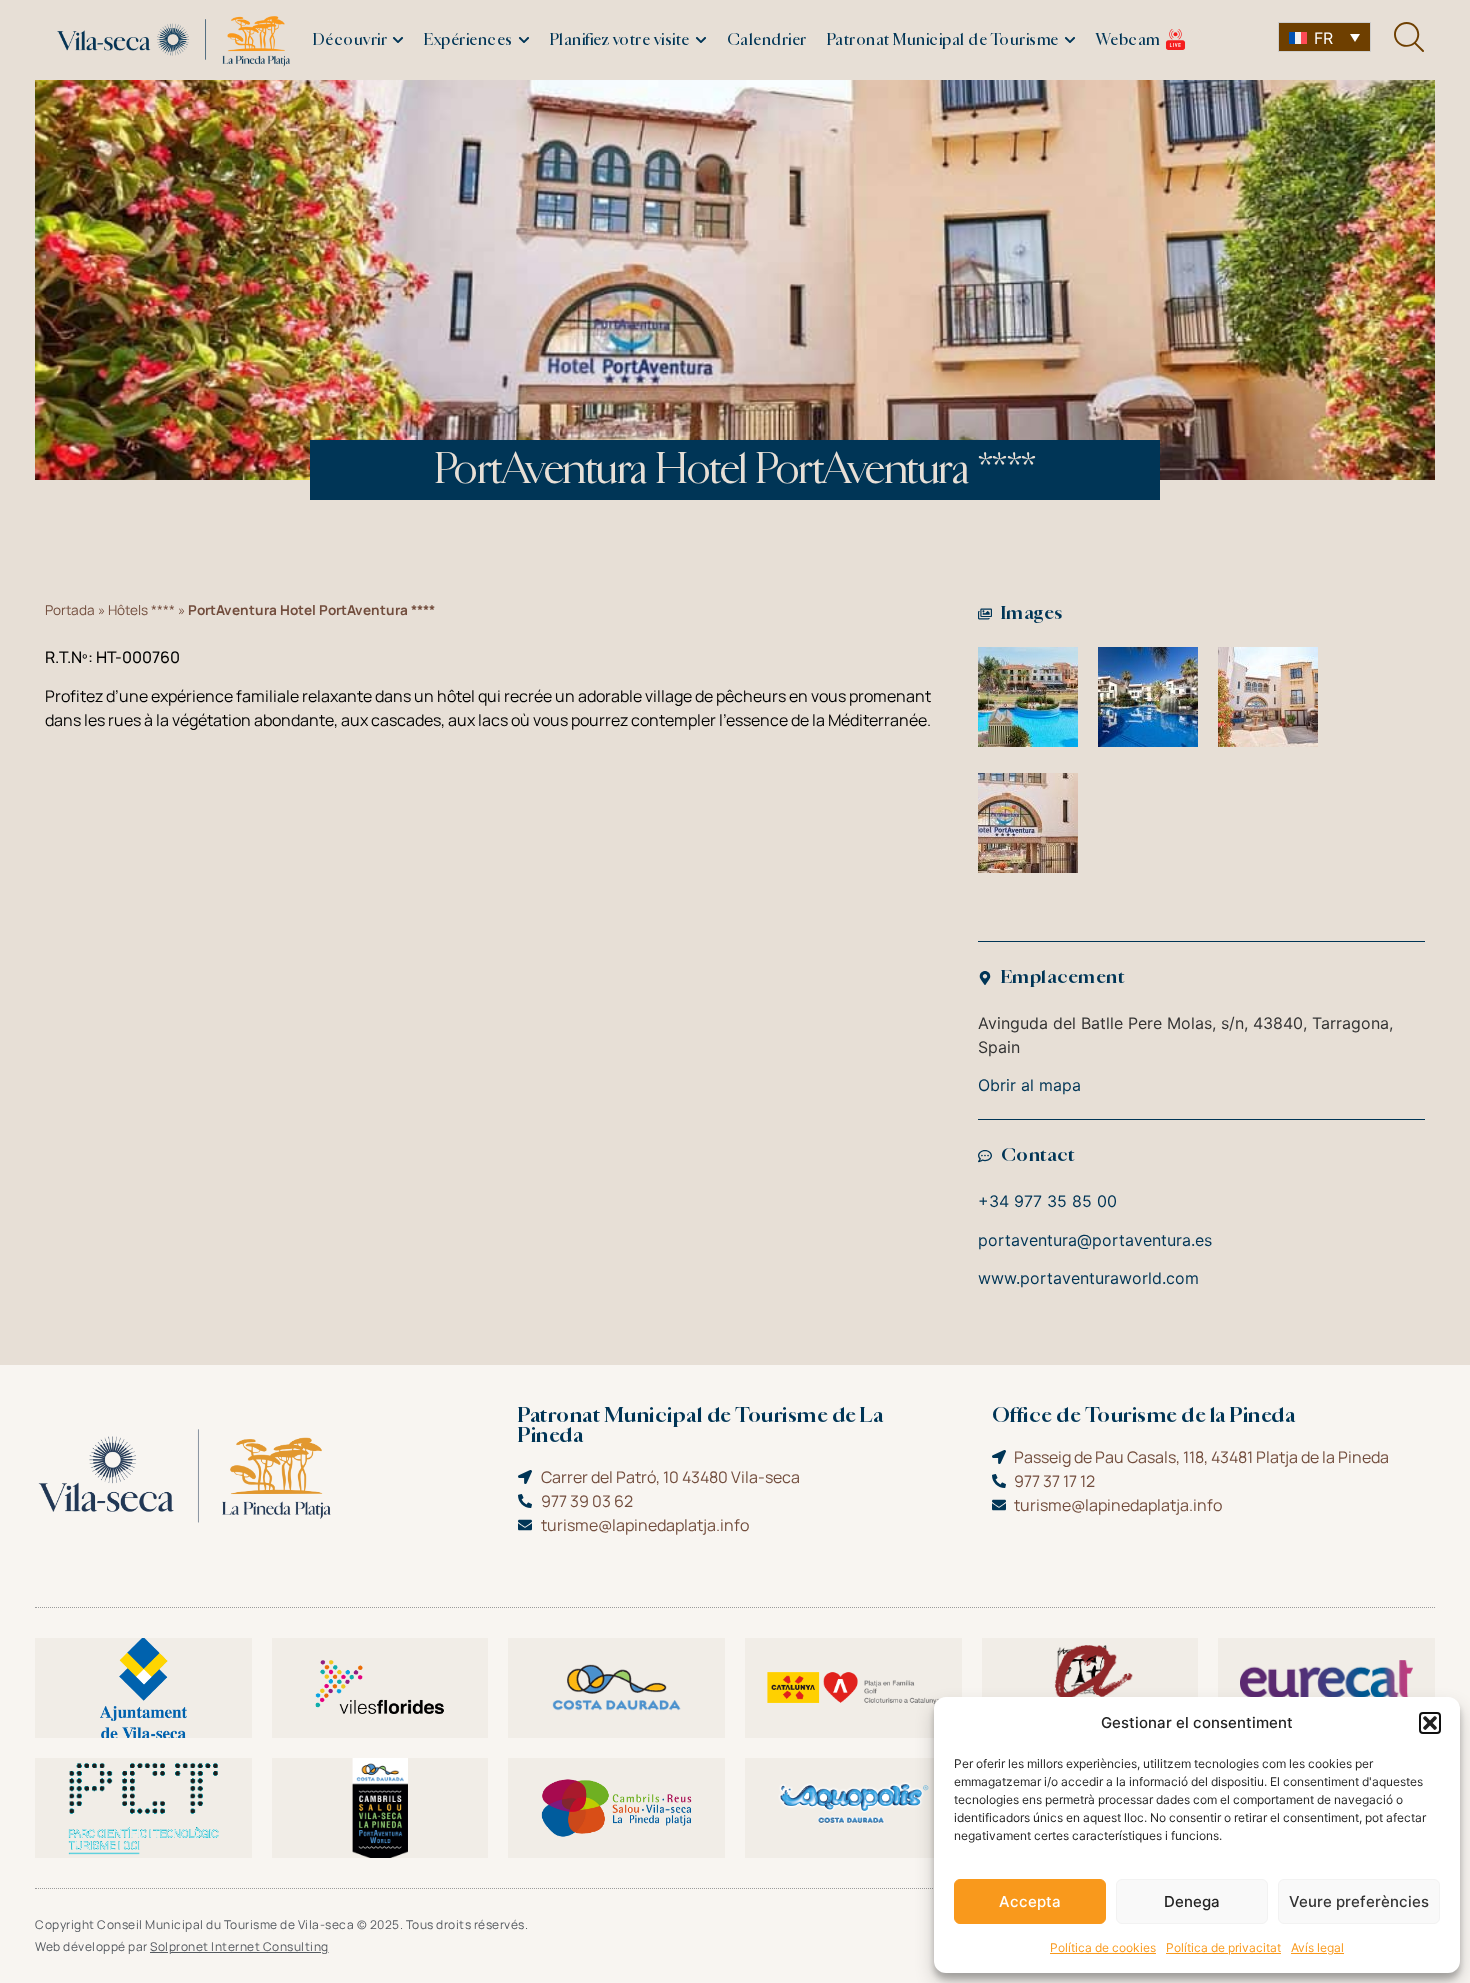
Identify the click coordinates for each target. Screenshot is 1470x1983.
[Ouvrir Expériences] (524, 40)
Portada (70, 610)
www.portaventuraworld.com (1088, 1278)
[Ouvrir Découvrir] (398, 40)
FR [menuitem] (1323, 38)
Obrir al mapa (1029, 1085)
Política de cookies (1103, 1947)
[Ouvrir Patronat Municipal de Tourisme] (1070, 40)
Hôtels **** (141, 610)
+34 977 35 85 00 (1047, 1201)
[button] (1430, 1723)
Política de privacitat (1223, 1947)
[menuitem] (1324, 37)
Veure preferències (1359, 1901)
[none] (1324, 37)
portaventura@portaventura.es (1095, 1240)
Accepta (1030, 1901)
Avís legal (1317, 1947)
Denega (1192, 1901)
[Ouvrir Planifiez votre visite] (701, 40)
